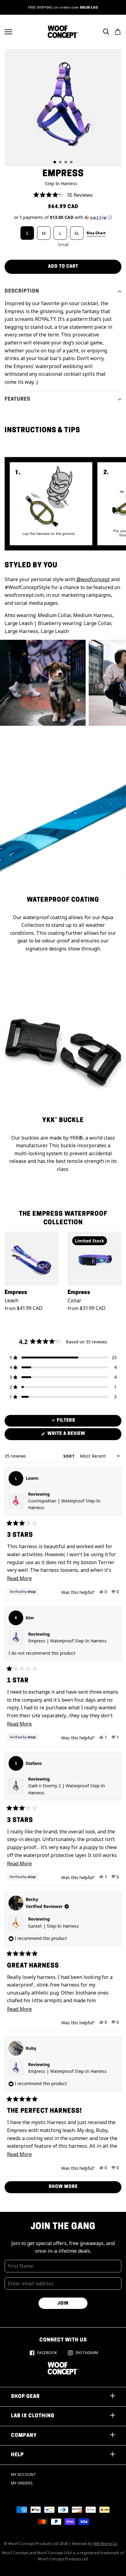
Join (63, 2304)
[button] (63, 195)
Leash (11, 1300)
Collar (74, 1300)
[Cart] (118, 32)
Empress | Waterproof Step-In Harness (67, 1641)
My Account (24, 2475)
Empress (16, 1293)
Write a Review (77, 1436)
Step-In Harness (61, 183)
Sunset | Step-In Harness (54, 1926)
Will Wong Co (105, 2544)
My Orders (22, 2483)
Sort (70, 1456)
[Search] (106, 32)
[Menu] (8, 32)
